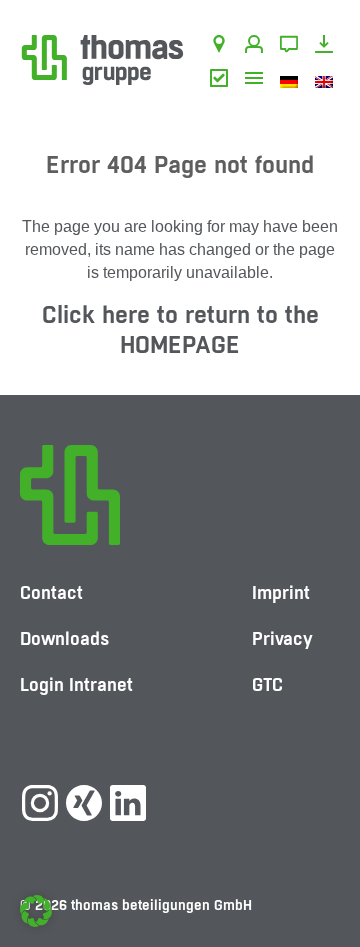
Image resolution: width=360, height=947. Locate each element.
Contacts (257, 47)
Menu (257, 81)
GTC (222, 81)
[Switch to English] (327, 81)
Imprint (281, 592)
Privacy (282, 638)
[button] (36, 911)
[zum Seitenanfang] (325, 872)
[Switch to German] (292, 81)
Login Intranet (76, 684)
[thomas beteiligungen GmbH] (102, 58)
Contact (292, 47)
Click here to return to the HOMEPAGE (180, 329)
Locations (222, 47)
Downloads (327, 47)
